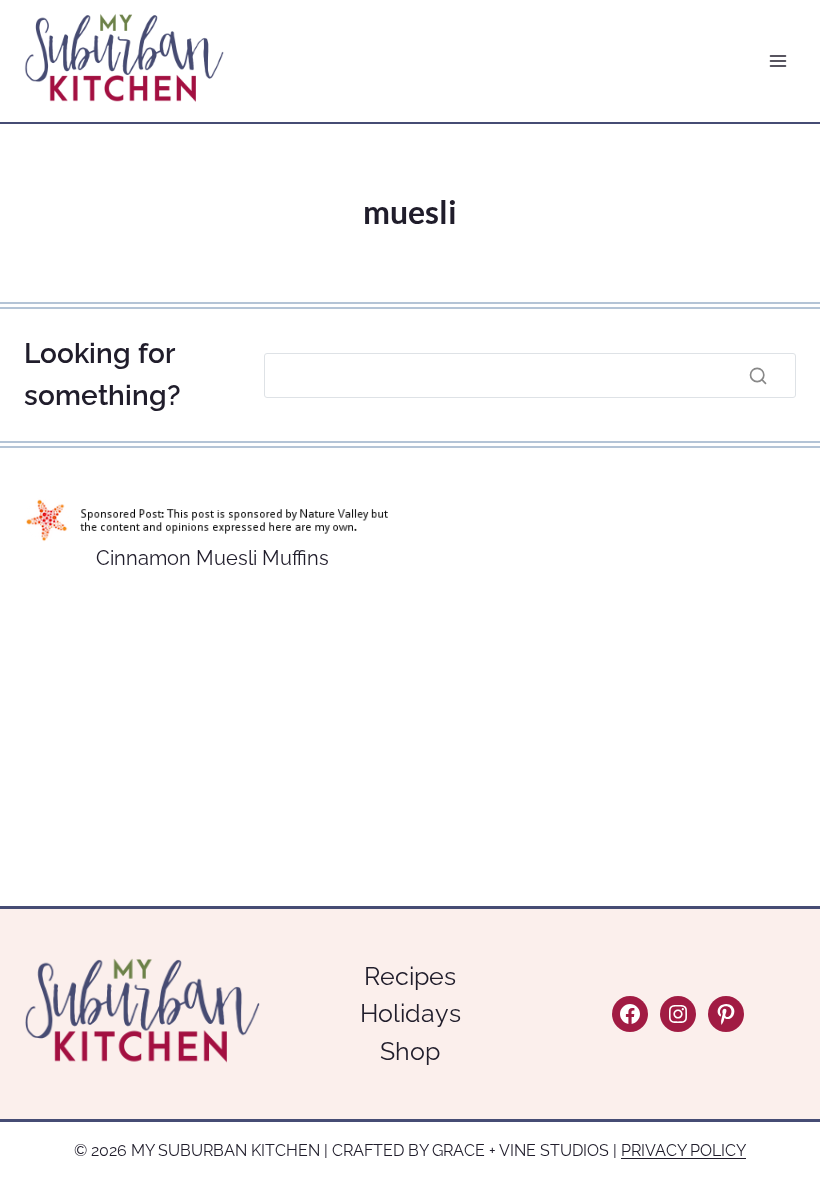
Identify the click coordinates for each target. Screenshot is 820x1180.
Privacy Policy (683, 1150)
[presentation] (212, 519)
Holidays (410, 1013)
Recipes (410, 976)
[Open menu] (777, 61)
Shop (410, 1051)
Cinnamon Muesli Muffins (212, 558)
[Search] (758, 375)
